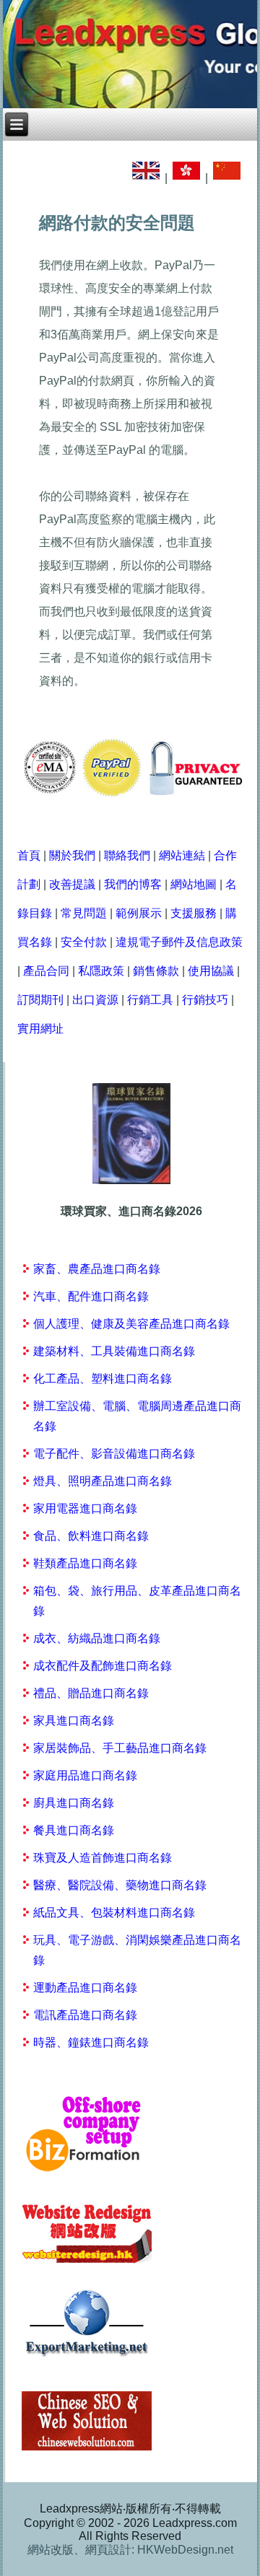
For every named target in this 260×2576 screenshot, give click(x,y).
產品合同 (46, 971)
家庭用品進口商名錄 (85, 1775)
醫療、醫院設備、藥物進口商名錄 (120, 1885)
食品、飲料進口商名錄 (91, 1536)
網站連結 (182, 855)
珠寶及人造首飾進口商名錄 (103, 1858)
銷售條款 (156, 971)
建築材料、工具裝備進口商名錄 (114, 1351)
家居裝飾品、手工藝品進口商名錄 (120, 1748)
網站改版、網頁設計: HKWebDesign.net (130, 2550)
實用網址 (40, 1029)
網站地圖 (194, 884)
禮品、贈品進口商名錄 (91, 1693)
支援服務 (194, 913)
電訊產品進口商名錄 (85, 2015)
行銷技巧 (205, 1000)
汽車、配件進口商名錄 (91, 1296)
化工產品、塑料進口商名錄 (103, 1379)
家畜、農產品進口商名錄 (97, 1269)
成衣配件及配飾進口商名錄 (103, 1666)
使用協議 (211, 971)
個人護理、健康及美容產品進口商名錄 (131, 1324)
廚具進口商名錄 (74, 1803)
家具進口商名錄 (74, 1721)
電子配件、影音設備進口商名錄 (114, 1454)
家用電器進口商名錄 (85, 1508)
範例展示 (139, 913)
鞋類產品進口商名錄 (85, 1563)
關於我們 (72, 855)
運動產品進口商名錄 (85, 1988)
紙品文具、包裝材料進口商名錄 (114, 1913)
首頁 (29, 855)
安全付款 (84, 942)
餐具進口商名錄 (74, 1830)
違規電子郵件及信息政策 (179, 942)
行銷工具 (150, 1000)
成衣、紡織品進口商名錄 (97, 1638)
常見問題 (84, 913)
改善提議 (72, 884)
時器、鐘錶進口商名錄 (91, 2042)
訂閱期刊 (40, 1000)
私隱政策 (101, 971)
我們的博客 (133, 884)
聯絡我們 (127, 855)
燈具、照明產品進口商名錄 (103, 1481)
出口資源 (95, 1000)
